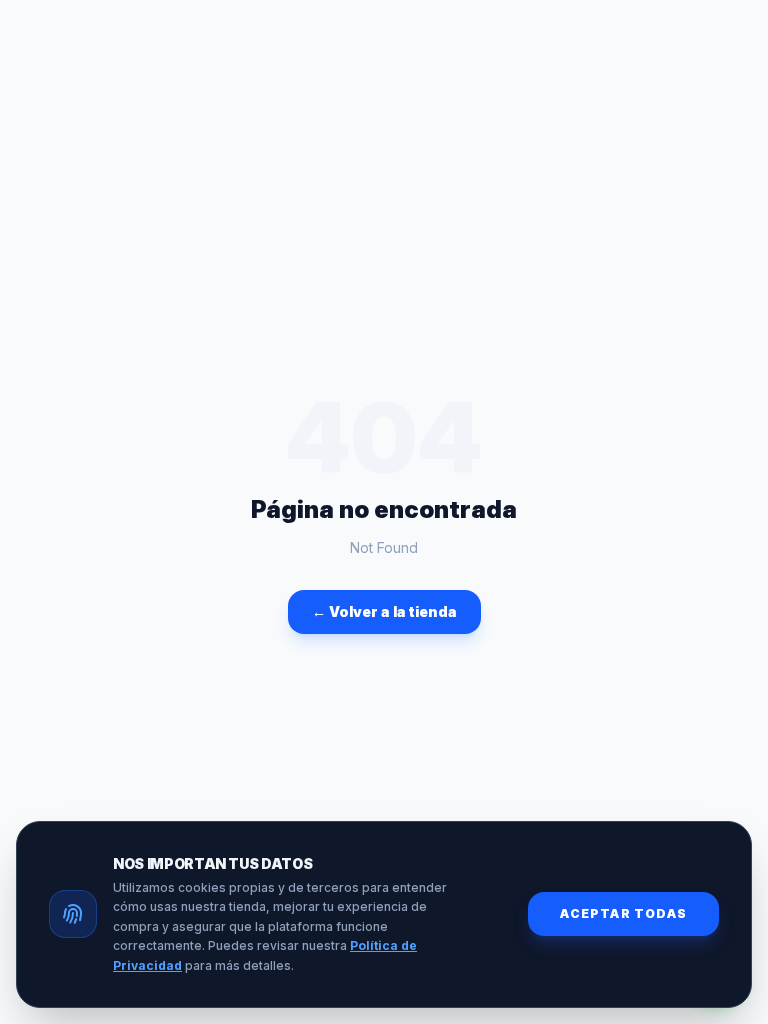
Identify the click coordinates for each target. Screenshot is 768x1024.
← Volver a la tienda (384, 611)
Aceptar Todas (623, 913)
